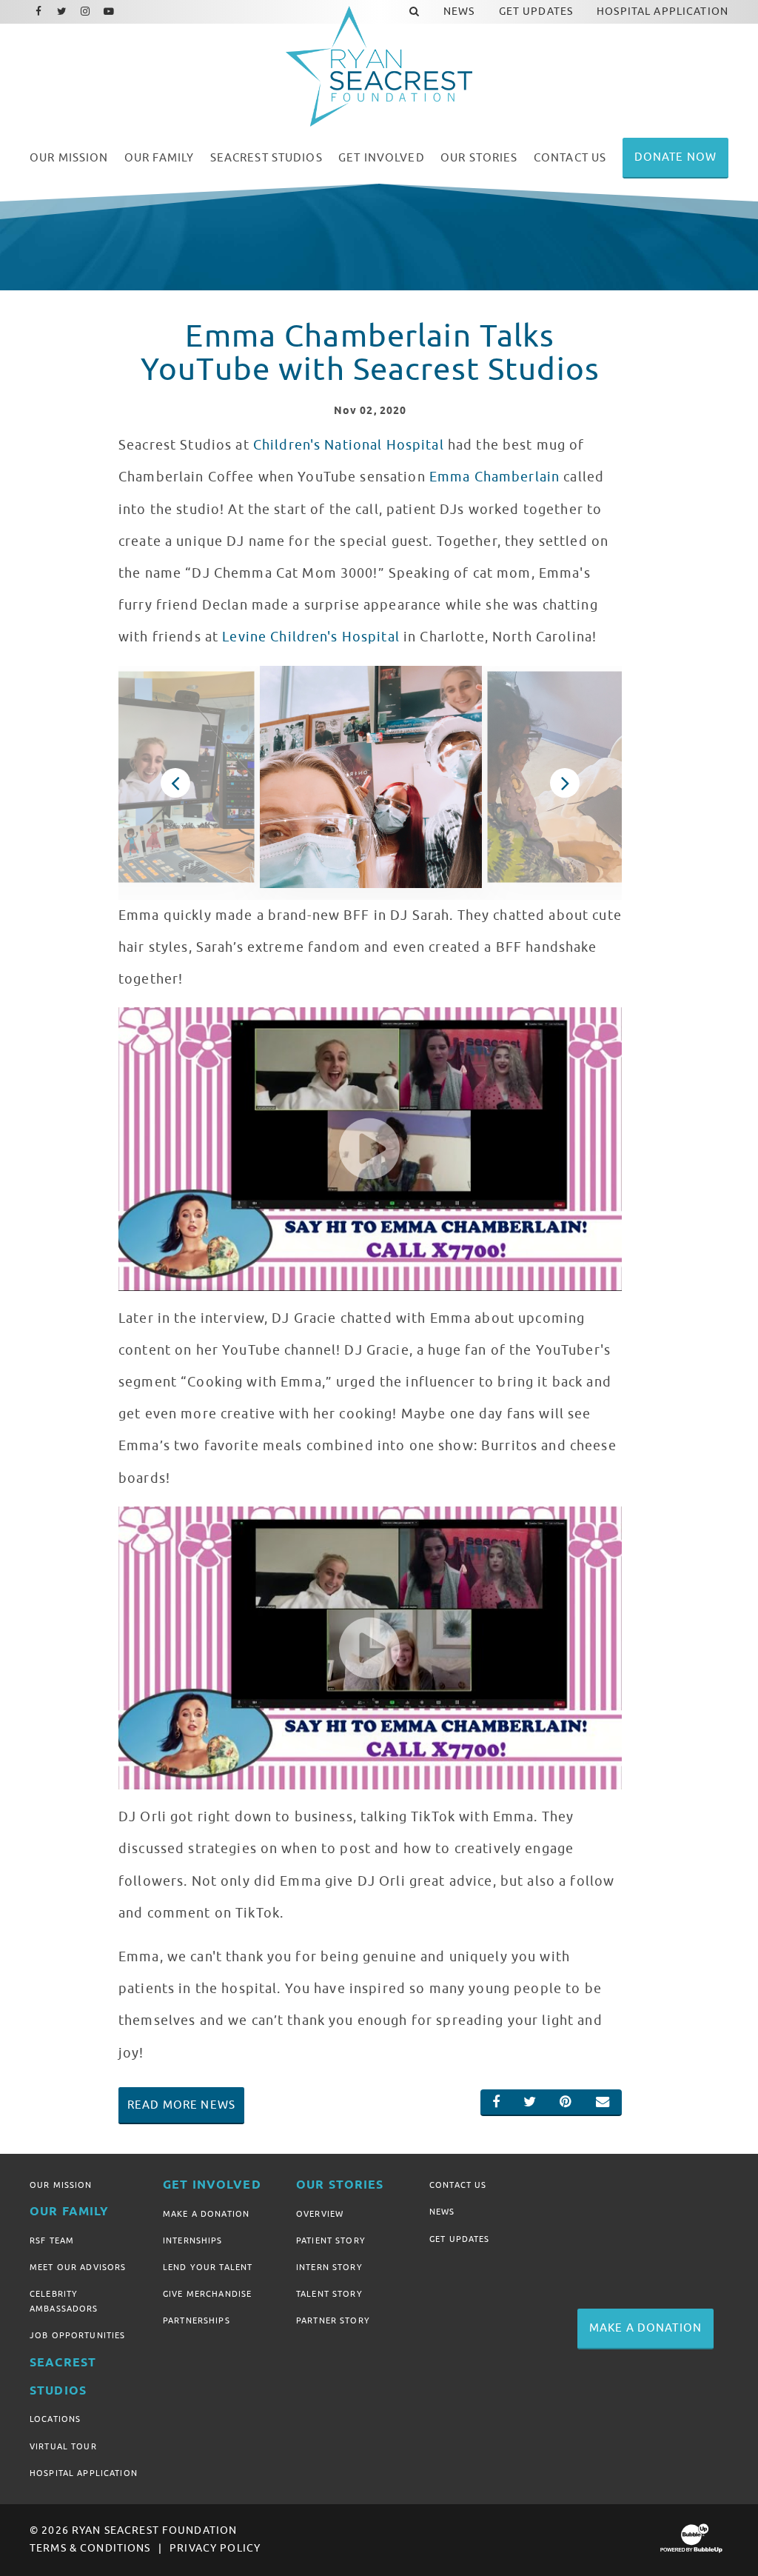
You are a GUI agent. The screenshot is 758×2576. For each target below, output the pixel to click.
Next (565, 783)
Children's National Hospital (349, 445)
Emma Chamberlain (494, 477)
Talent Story (329, 2294)
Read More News (181, 2105)
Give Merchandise (207, 2294)
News (442, 2212)
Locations (55, 2419)
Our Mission (61, 2185)
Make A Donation (206, 2214)
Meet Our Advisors (78, 2267)
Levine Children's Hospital (311, 637)
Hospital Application (84, 2473)
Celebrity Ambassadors (64, 2301)
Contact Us (458, 2185)
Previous (175, 783)
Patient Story (331, 2240)
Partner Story (333, 2320)
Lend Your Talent (208, 2267)
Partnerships (197, 2320)
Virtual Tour (63, 2446)
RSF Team (52, 2240)
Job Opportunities (77, 2335)
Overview (320, 2214)
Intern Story (329, 2267)
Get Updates (460, 2239)
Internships (193, 2240)
